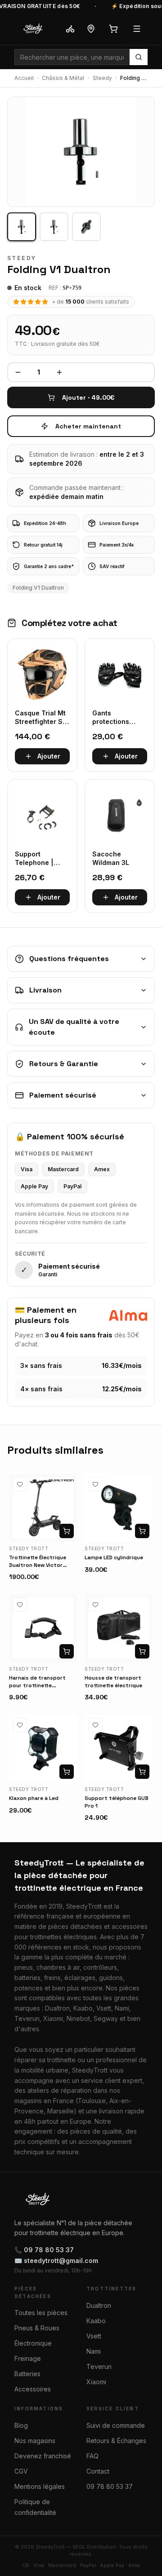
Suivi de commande (116, 2425)
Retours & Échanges (116, 2441)
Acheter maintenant (88, 426)
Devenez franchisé (43, 2456)
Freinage (28, 2358)
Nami (94, 2351)
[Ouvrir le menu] (137, 29)
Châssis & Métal (63, 78)
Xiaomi (96, 2382)
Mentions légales (40, 2486)
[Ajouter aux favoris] (20, 1484)
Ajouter (49, 756)
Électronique (33, 2343)
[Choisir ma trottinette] (70, 29)
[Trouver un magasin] (91, 29)
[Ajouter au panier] (67, 1531)
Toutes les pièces (41, 2313)
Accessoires (33, 2389)
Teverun (99, 2366)
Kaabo (96, 2321)
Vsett (94, 2336)
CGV (21, 2471)
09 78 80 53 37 (110, 2486)
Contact (98, 2471)
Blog (21, 2425)
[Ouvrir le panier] (113, 29)
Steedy (102, 78)
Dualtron (99, 2305)
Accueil (24, 78)
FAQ (92, 2456)
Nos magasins (35, 2441)
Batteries (27, 2374)
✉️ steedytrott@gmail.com (56, 2261)
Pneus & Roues (37, 2328)
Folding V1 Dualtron (38, 588)
